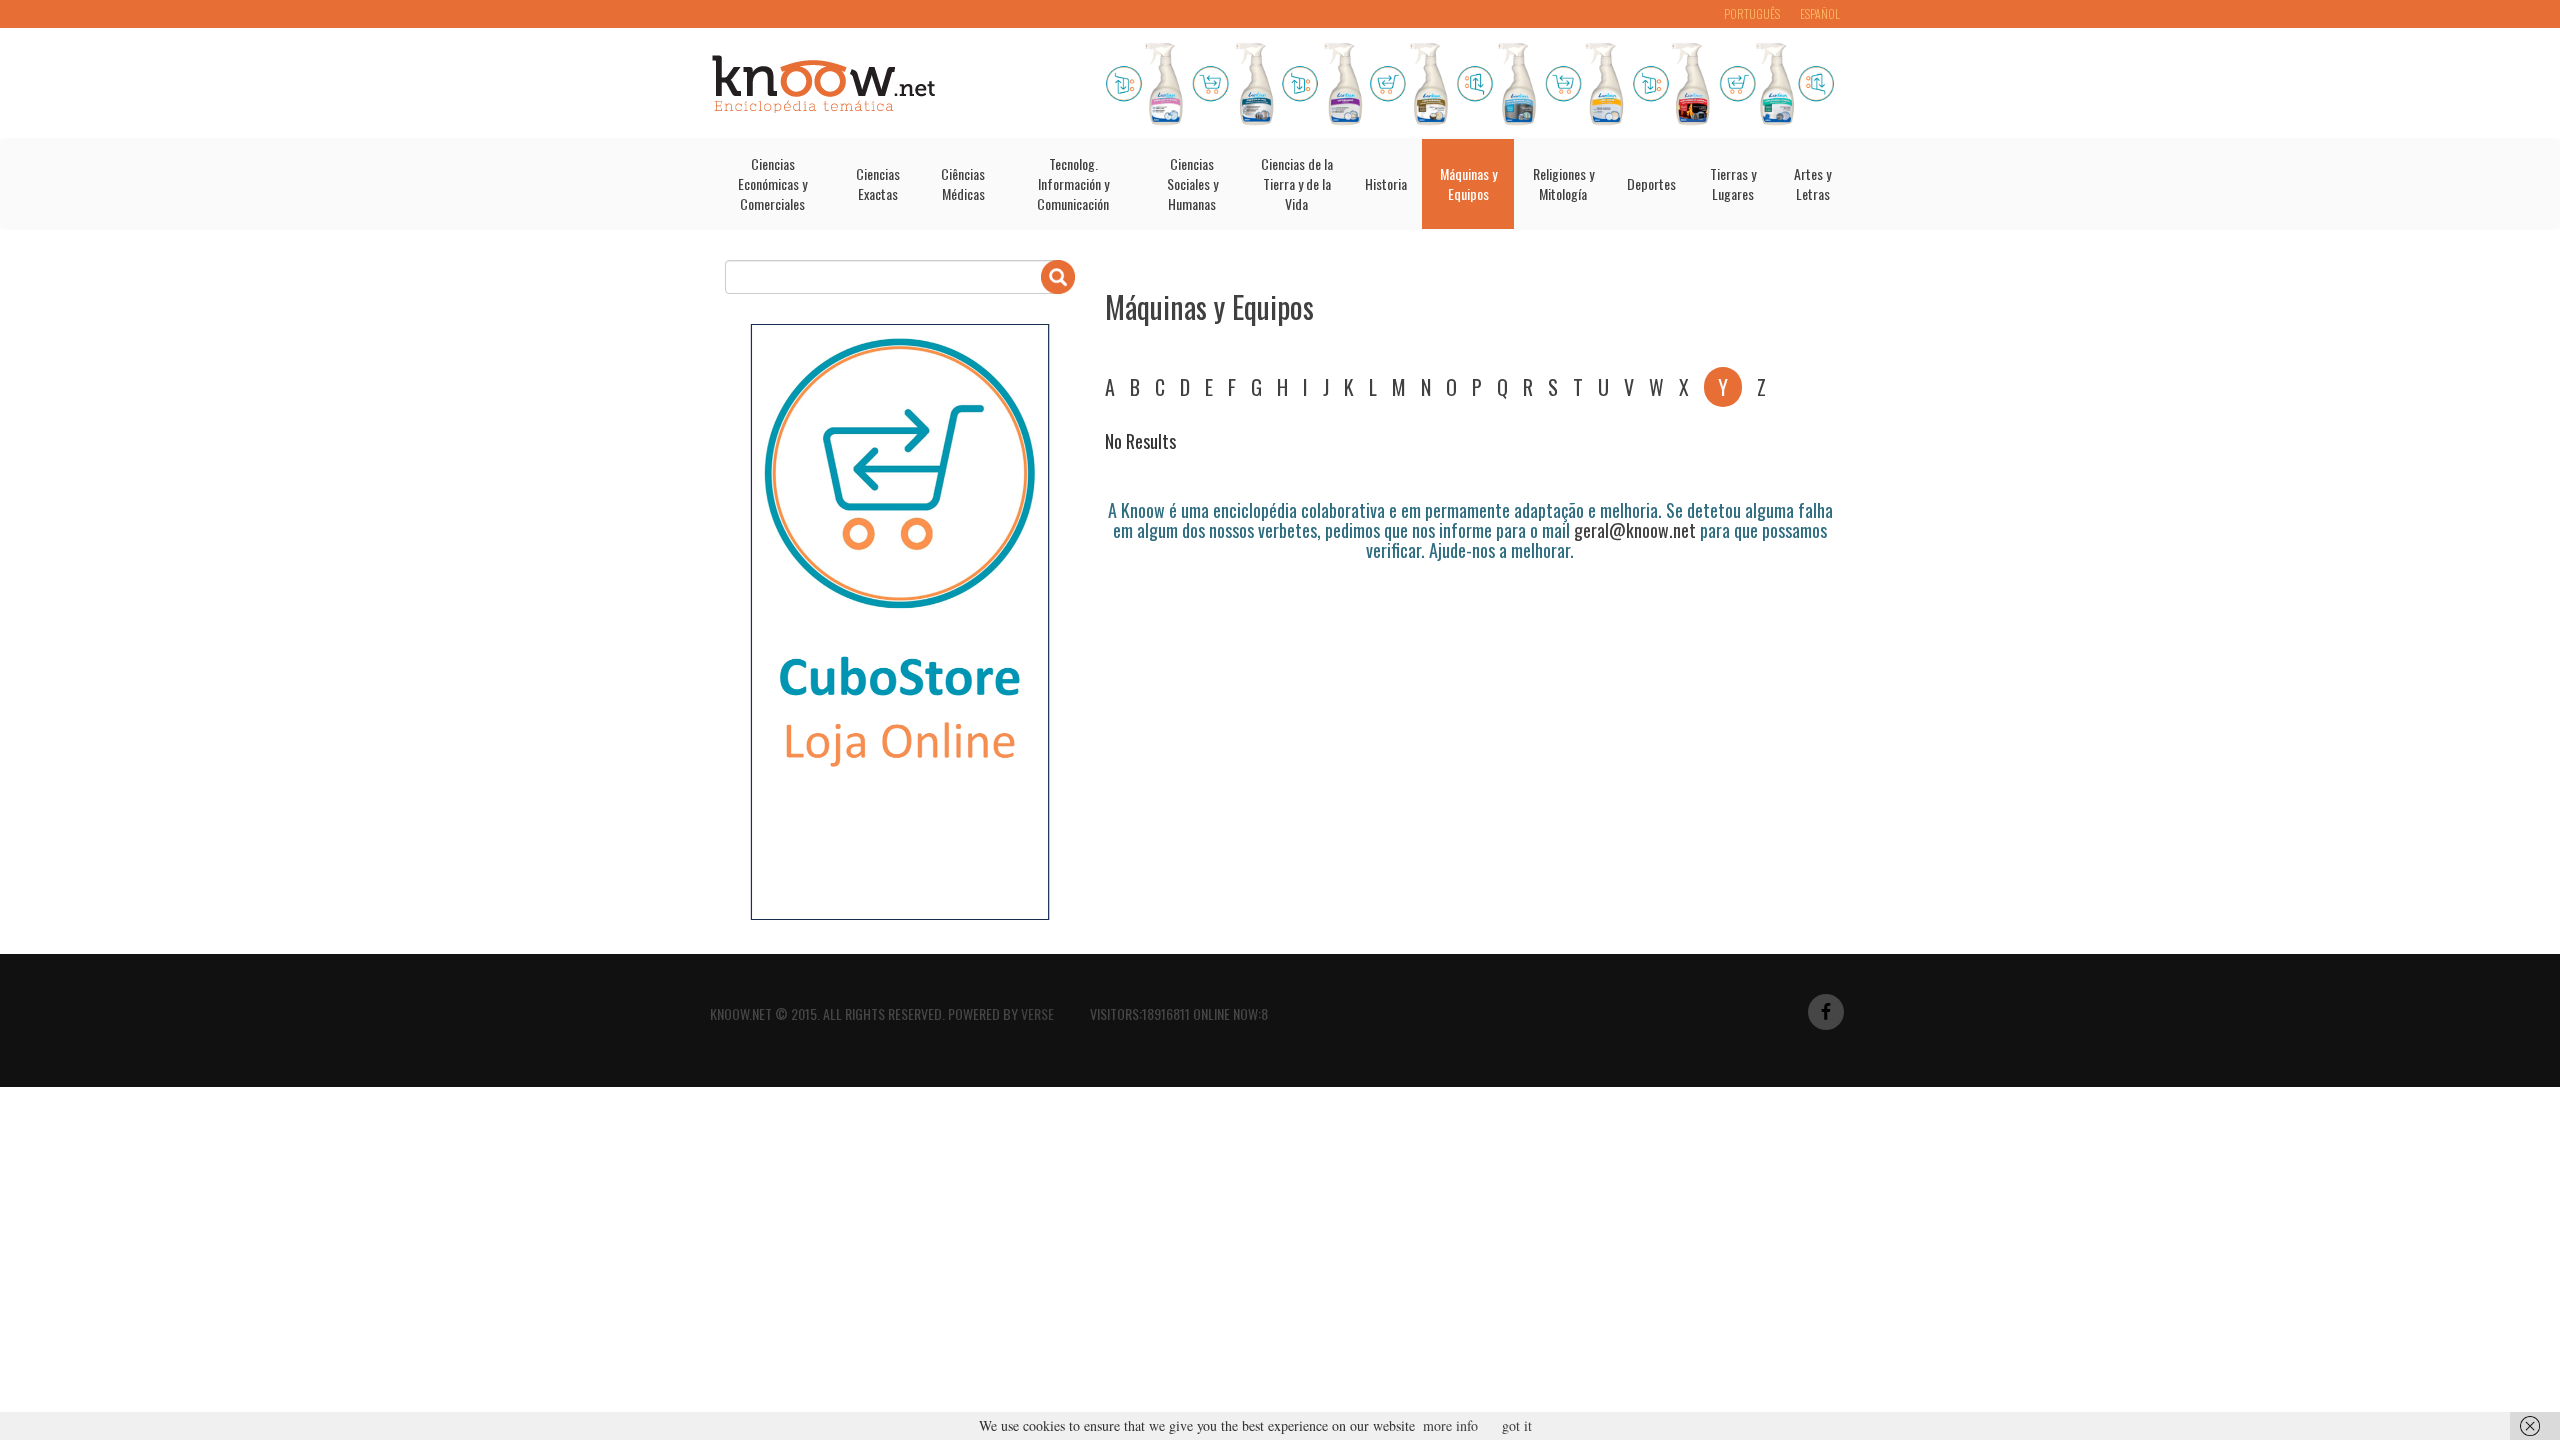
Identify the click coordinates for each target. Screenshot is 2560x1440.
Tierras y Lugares (1733, 183)
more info (1450, 1425)
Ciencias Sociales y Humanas (1192, 183)
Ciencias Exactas (878, 183)
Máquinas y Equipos (1468, 183)
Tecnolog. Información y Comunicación (1073, 183)
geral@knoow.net (1635, 530)
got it (1517, 1425)
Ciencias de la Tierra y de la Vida (1297, 183)
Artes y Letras (1812, 183)
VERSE (1037, 1013)
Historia (1386, 183)
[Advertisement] (1469, 616)
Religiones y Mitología (1563, 183)
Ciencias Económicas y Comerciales (772, 183)
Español (1820, 13)
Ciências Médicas (963, 183)
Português (1752, 13)
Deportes (1651, 183)
